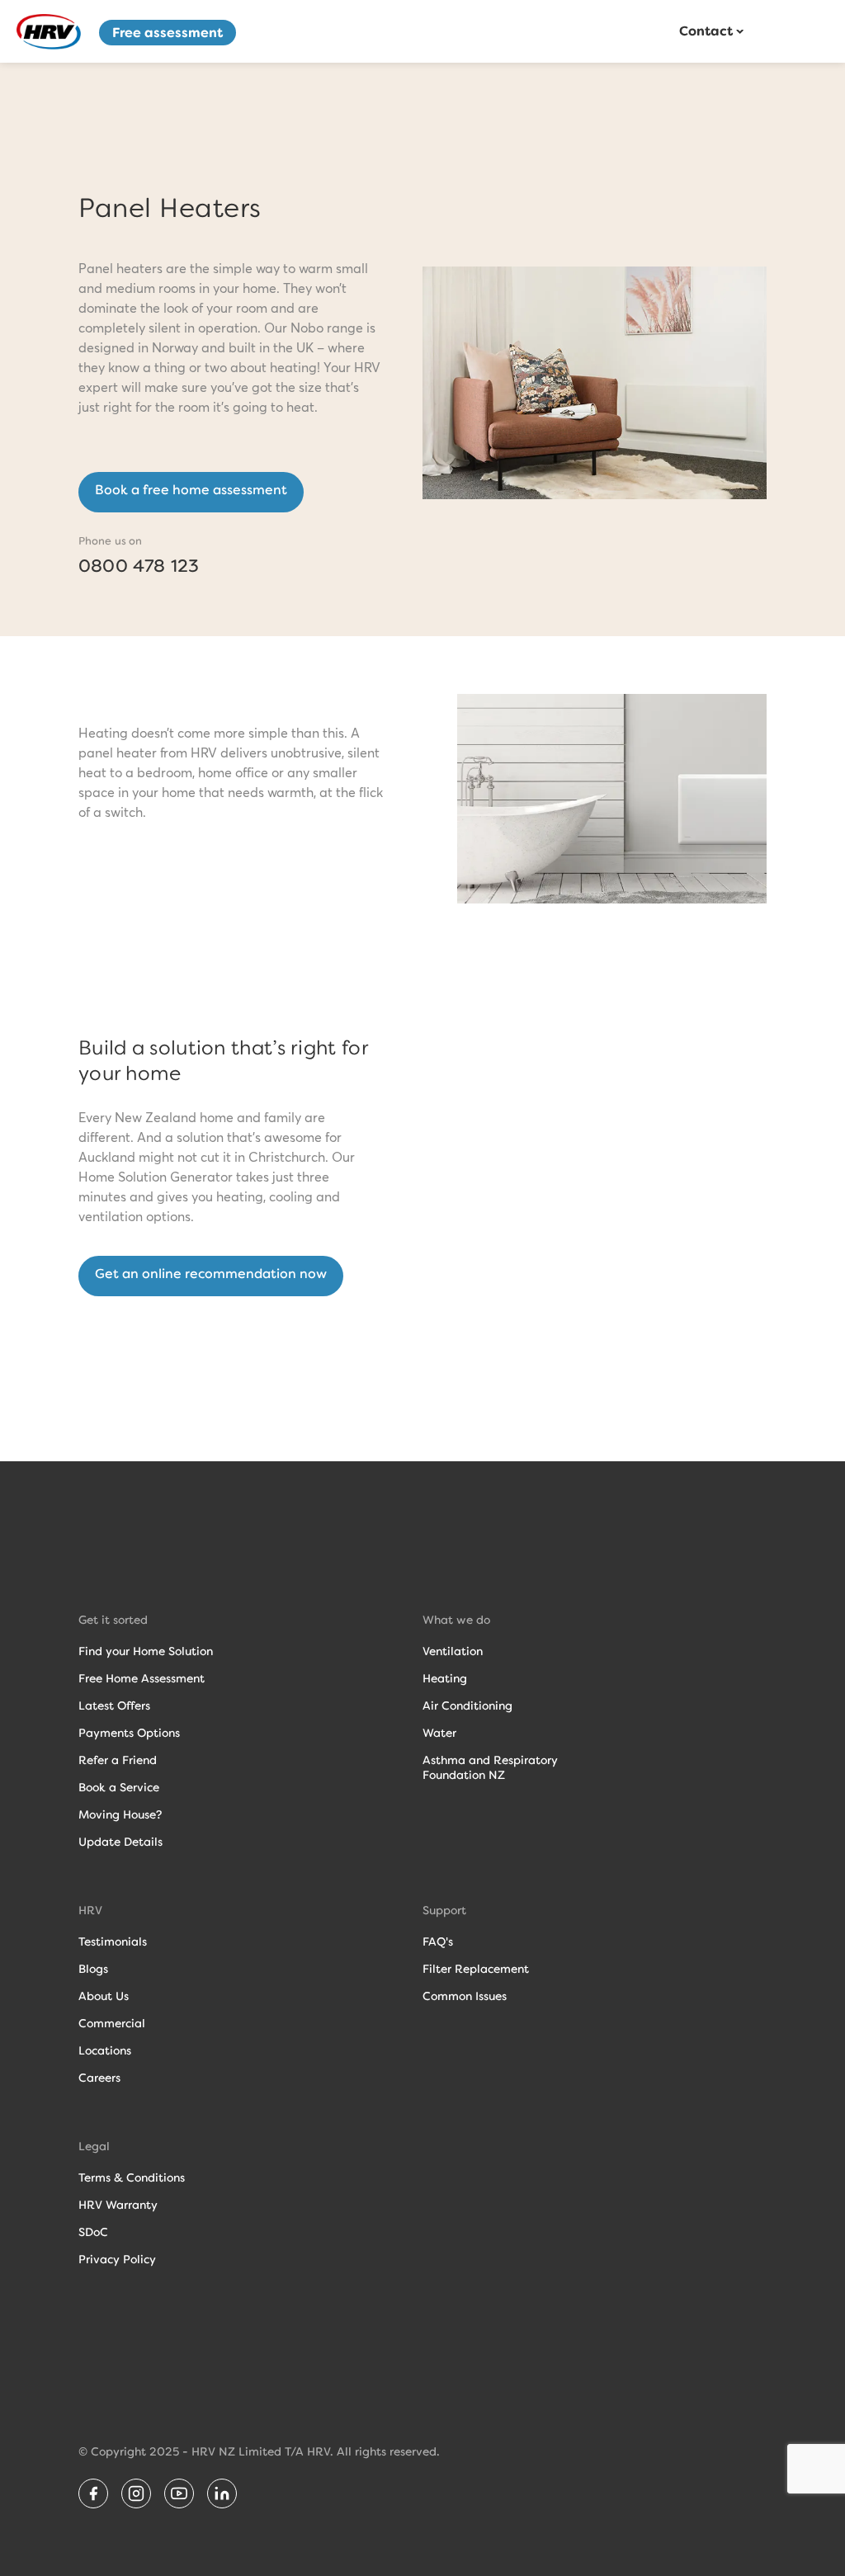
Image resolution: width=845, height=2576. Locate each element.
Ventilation (453, 1651)
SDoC (93, 2232)
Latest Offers (114, 1706)
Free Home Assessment (142, 1678)
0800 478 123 (139, 566)
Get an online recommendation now (211, 1274)
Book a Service (119, 1787)
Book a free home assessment (191, 490)
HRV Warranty (118, 2205)
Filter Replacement (476, 1969)
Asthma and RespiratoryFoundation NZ (490, 1767)
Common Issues (465, 1996)
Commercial (112, 2023)
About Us (104, 1996)
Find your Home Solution (146, 1651)
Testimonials (113, 1941)
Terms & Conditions (132, 2177)
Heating (445, 1678)
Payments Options (129, 1733)
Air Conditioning (467, 1706)
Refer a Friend (118, 1760)
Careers (99, 2078)
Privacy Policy (117, 2259)
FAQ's (438, 1941)
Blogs (93, 1969)
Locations (105, 2050)
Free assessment (168, 33)
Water (439, 1733)
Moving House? (120, 1814)
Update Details (120, 1842)
